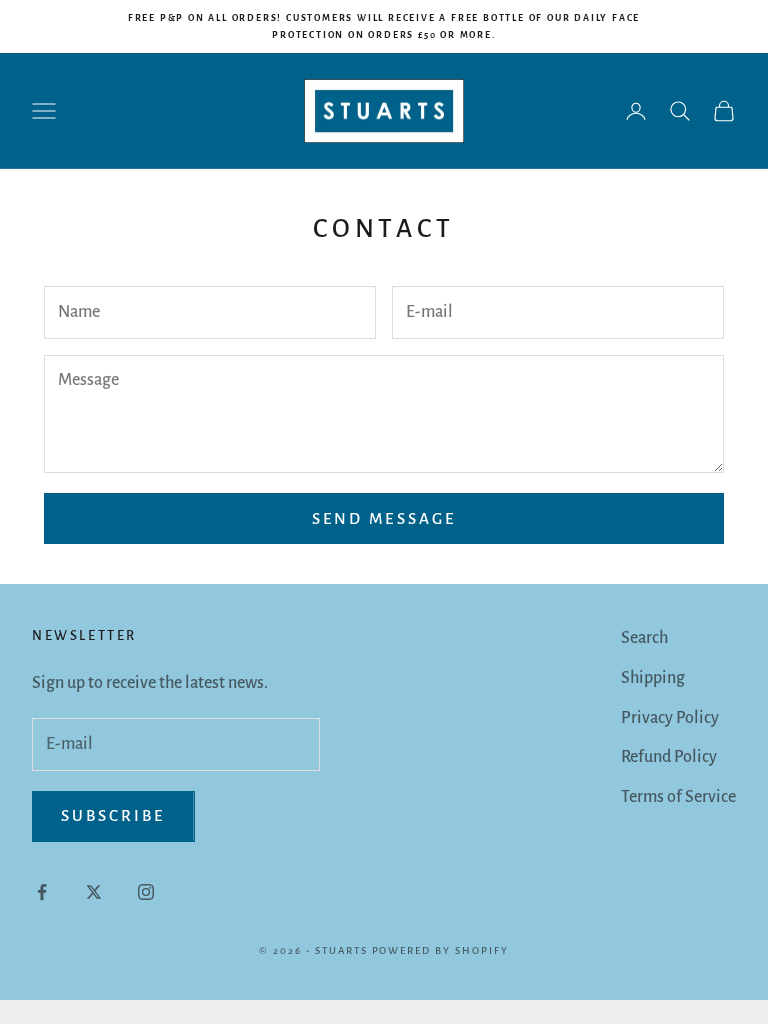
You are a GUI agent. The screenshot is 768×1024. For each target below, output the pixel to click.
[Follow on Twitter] (94, 892)
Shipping (653, 678)
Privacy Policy (670, 718)
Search (644, 638)
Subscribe (113, 815)
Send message (384, 518)
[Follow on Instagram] (146, 892)
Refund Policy (669, 757)
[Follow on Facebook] (42, 892)
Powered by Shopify (441, 950)
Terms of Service (678, 797)
